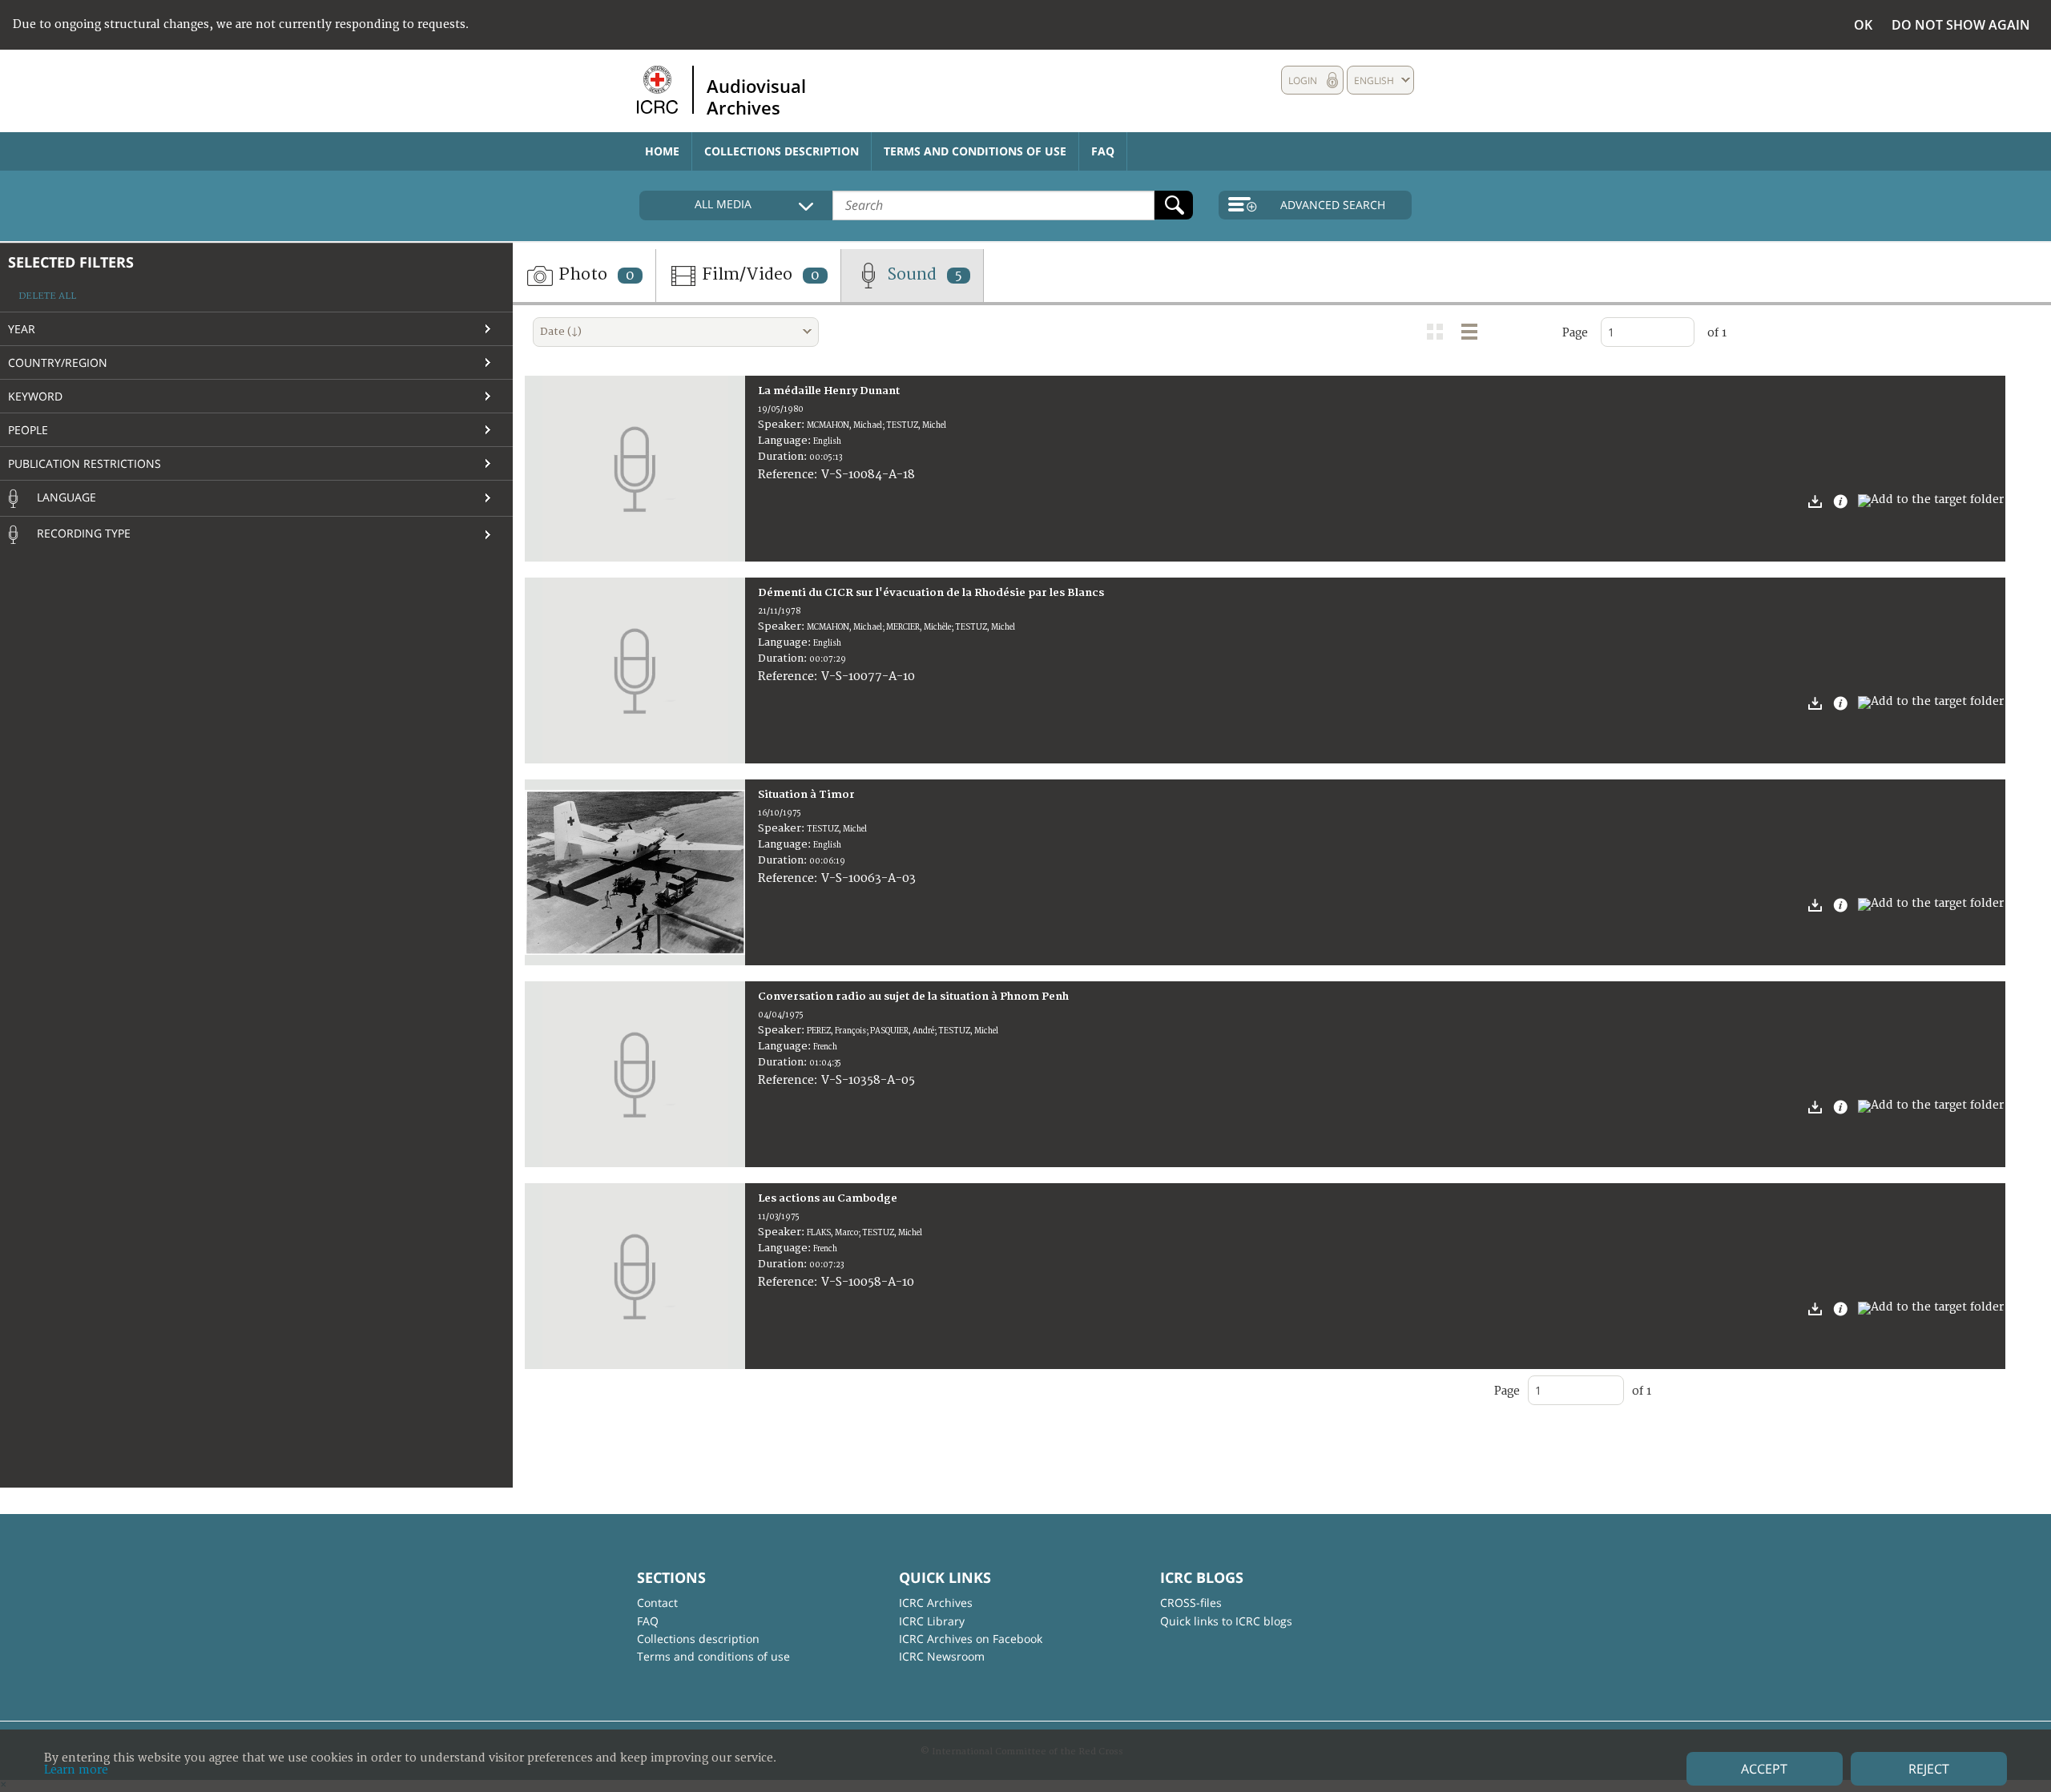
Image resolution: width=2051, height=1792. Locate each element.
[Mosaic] (1435, 332)
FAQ (1103, 151)
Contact (657, 1603)
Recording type (82, 533)
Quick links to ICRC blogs (1226, 1621)
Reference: (790, 475)
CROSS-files (1191, 1603)
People (28, 430)
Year (22, 329)
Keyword (35, 396)
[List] (1469, 332)
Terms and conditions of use (975, 151)
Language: (786, 441)
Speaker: (782, 425)
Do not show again (1961, 25)
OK (1863, 25)
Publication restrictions (85, 463)
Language (65, 497)
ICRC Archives (936, 1603)
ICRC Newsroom (942, 1656)
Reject (1929, 1769)
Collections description (782, 151)
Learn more (76, 1770)
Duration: (784, 457)
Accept (1764, 1769)
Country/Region (58, 362)
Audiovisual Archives (756, 96)
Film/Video (759, 274)
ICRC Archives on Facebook (971, 1639)
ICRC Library (932, 1621)
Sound (923, 274)
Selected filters (71, 262)
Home (662, 151)
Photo (594, 274)
